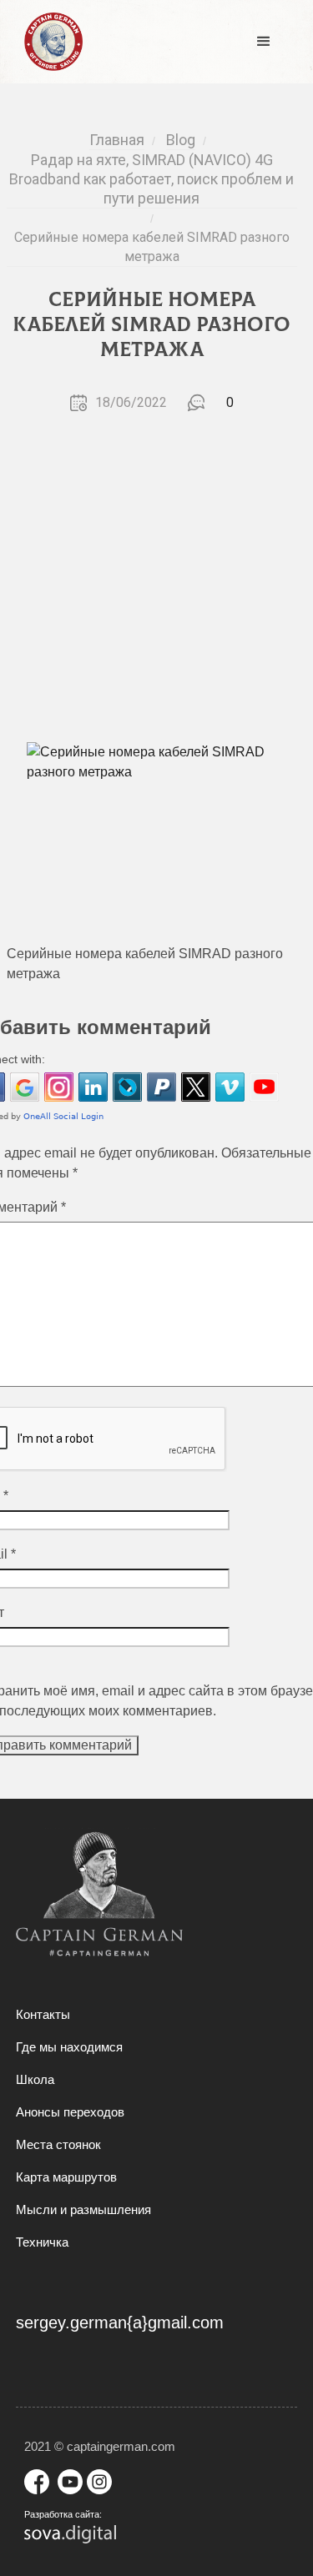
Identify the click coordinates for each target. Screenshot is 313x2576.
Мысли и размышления (83, 2209)
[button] (264, 42)
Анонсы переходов (70, 2112)
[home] (49, 42)
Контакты (43, 2014)
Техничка (42, 2242)
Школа (35, 2079)
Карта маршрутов (66, 2177)
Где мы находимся (69, 2047)
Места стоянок (58, 2144)
